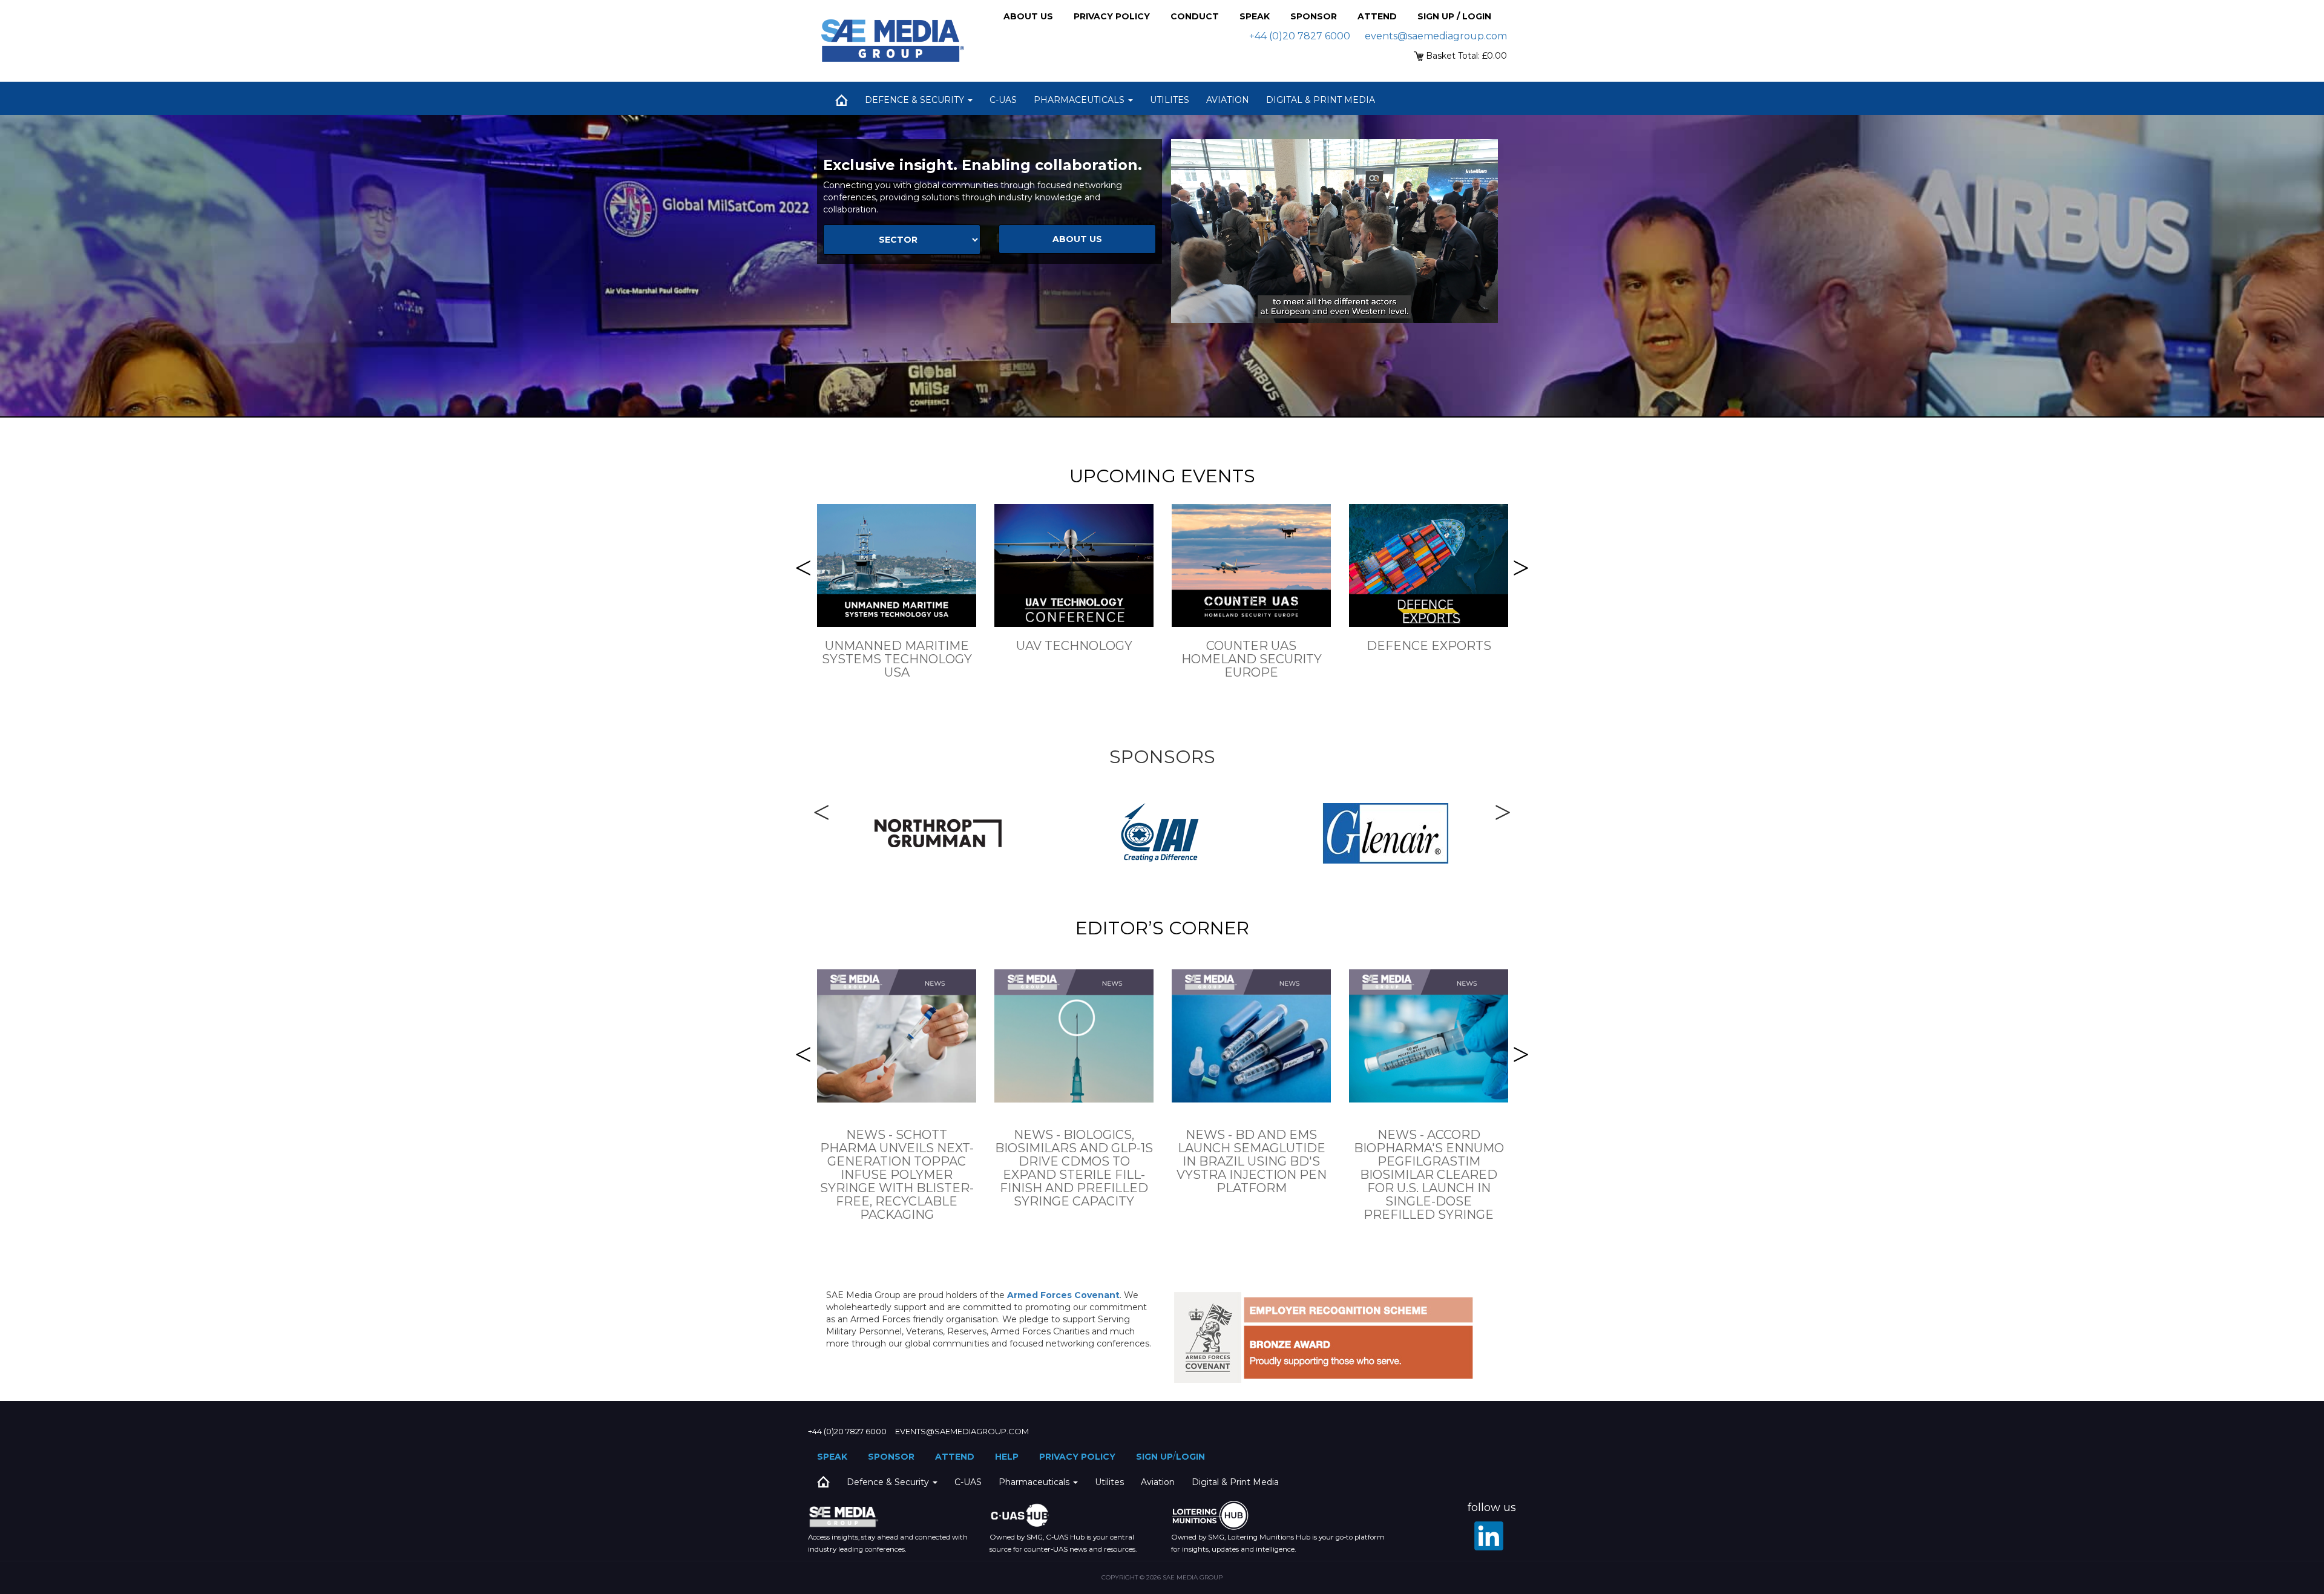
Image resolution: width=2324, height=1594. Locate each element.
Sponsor (1314, 16)
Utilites (1170, 100)
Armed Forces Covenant (1063, 1295)
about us (1077, 239)
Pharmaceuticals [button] (1080, 100)
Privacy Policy (1112, 16)
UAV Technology (1074, 646)
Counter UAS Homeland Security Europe (1252, 659)
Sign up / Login (1454, 16)
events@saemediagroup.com (1436, 36)
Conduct (1195, 16)
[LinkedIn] (1489, 1536)
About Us (1028, 16)
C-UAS (1003, 100)
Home (841, 100)
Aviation (1228, 100)
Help (1007, 1457)
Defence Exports (1429, 646)
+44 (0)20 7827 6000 (1300, 36)
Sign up (1154, 1457)
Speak (1255, 16)
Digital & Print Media (1321, 100)
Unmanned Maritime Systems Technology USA (897, 659)
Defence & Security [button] (916, 100)
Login (1190, 1457)
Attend (1377, 16)
